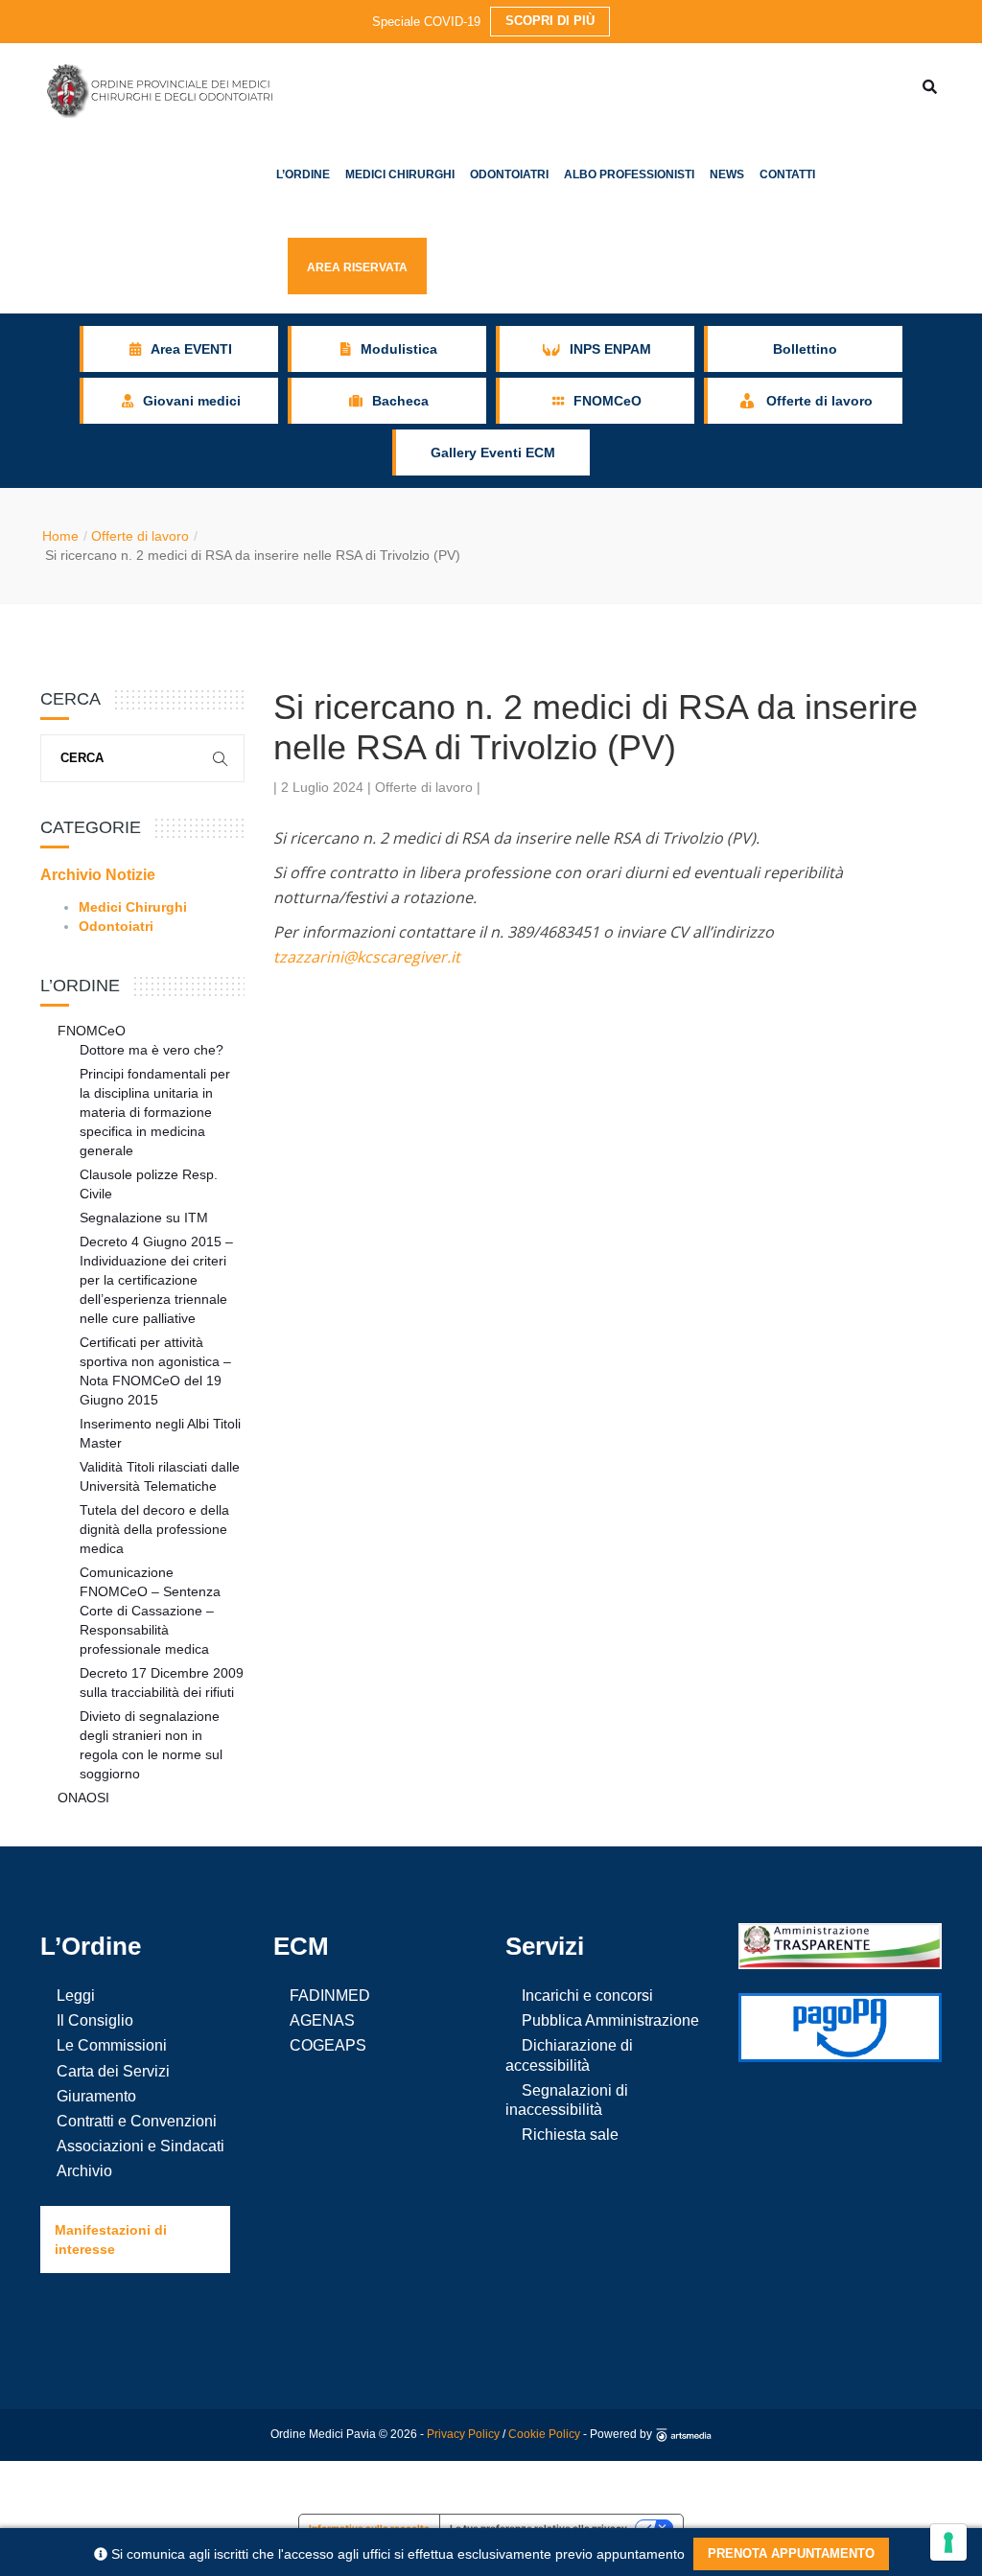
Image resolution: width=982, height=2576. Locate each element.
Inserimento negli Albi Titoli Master (160, 1433)
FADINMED (330, 1996)
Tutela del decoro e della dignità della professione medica (154, 1529)
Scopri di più (550, 21)
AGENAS (322, 2020)
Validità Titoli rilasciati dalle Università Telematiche (160, 1476)
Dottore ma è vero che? (152, 1050)
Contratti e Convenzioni (137, 2121)
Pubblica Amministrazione (610, 2020)
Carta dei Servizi (113, 2071)
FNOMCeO (92, 1031)
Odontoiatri (509, 174)
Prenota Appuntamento (791, 2553)
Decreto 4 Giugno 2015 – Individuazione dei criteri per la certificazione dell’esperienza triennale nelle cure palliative (156, 1280)
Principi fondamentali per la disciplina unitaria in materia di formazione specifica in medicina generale (155, 1112)
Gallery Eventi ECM (493, 453)
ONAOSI (83, 1798)
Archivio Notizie (98, 875)
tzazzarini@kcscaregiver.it (367, 957)
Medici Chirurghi (400, 174)
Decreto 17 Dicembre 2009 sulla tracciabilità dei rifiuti (162, 1683)
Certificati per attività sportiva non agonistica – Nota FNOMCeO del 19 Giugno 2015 (155, 1371)
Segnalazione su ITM (144, 1218)
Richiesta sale (570, 2135)
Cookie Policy (544, 2434)
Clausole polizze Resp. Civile (149, 1184)
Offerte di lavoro (140, 536)
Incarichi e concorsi (587, 1996)
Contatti (787, 174)
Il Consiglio (95, 2020)
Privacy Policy (463, 2434)
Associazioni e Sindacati (140, 2146)
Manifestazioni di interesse (111, 2239)
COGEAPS (328, 2045)
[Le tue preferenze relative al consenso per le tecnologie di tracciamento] (948, 2542)
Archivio (84, 2171)
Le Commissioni (112, 2045)
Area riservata (357, 267)
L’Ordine (303, 174)
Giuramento (96, 2096)
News (727, 174)
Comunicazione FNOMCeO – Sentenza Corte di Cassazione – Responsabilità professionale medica (150, 1611)
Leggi (76, 1996)
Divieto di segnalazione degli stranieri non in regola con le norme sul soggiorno (151, 1745)
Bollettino (805, 349)
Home (60, 536)
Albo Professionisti (629, 174)
